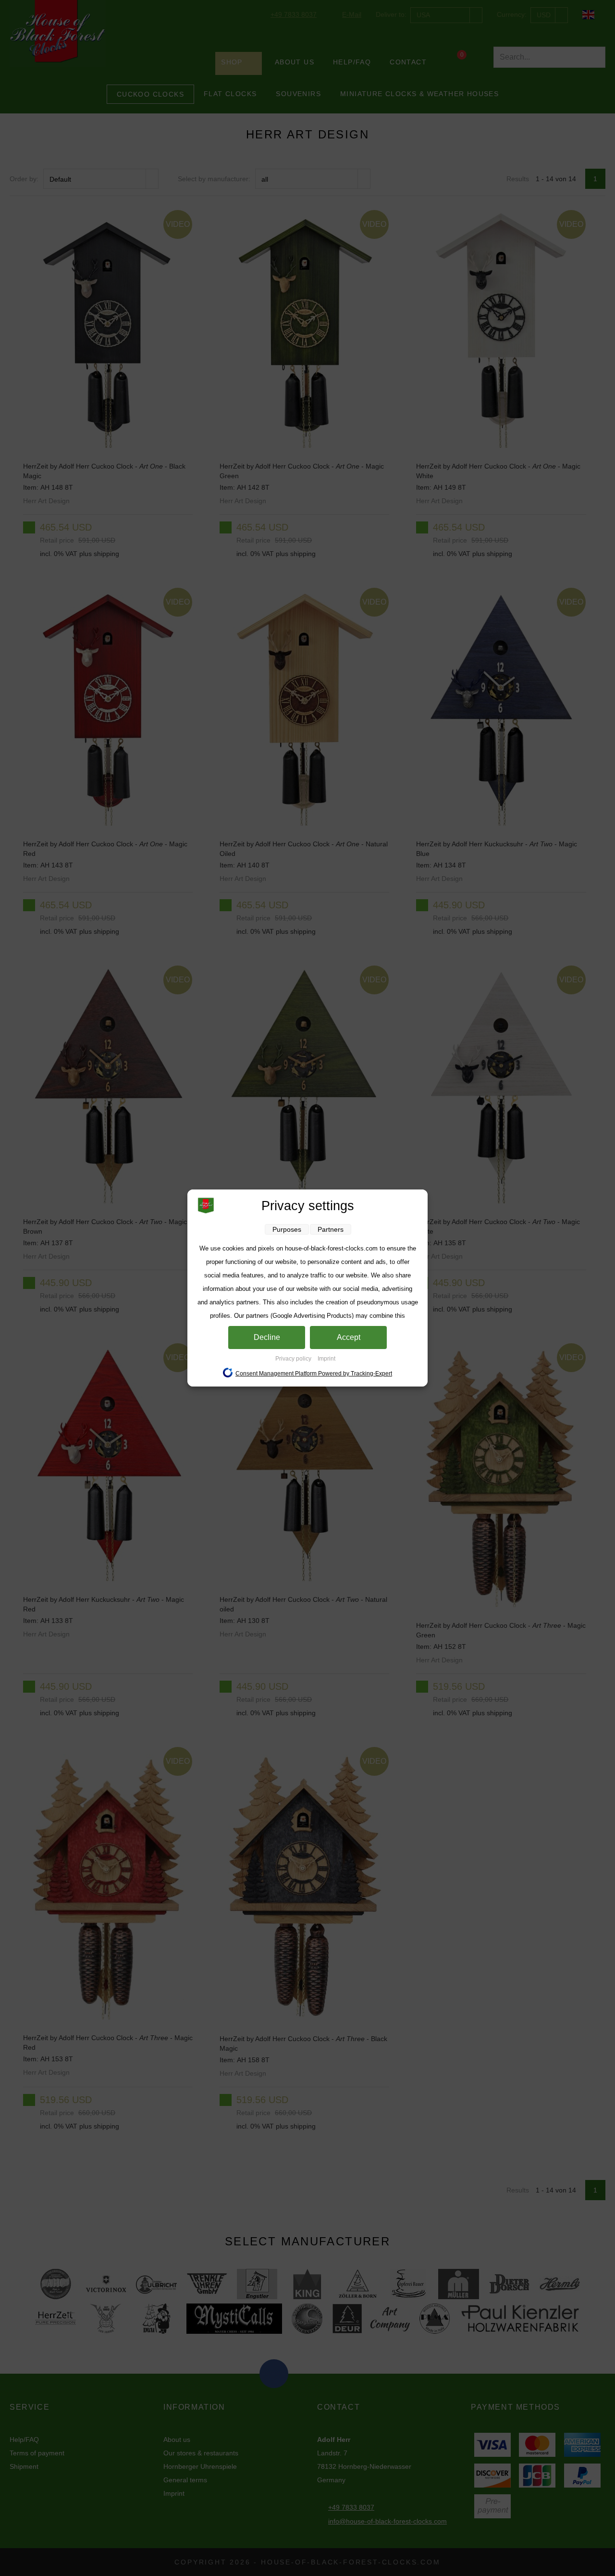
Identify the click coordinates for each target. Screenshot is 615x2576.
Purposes (287, 1229)
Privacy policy (294, 1359)
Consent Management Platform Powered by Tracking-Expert (314, 1374)
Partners (331, 1229)
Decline (267, 1337)
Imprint (326, 1359)
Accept (349, 1337)
